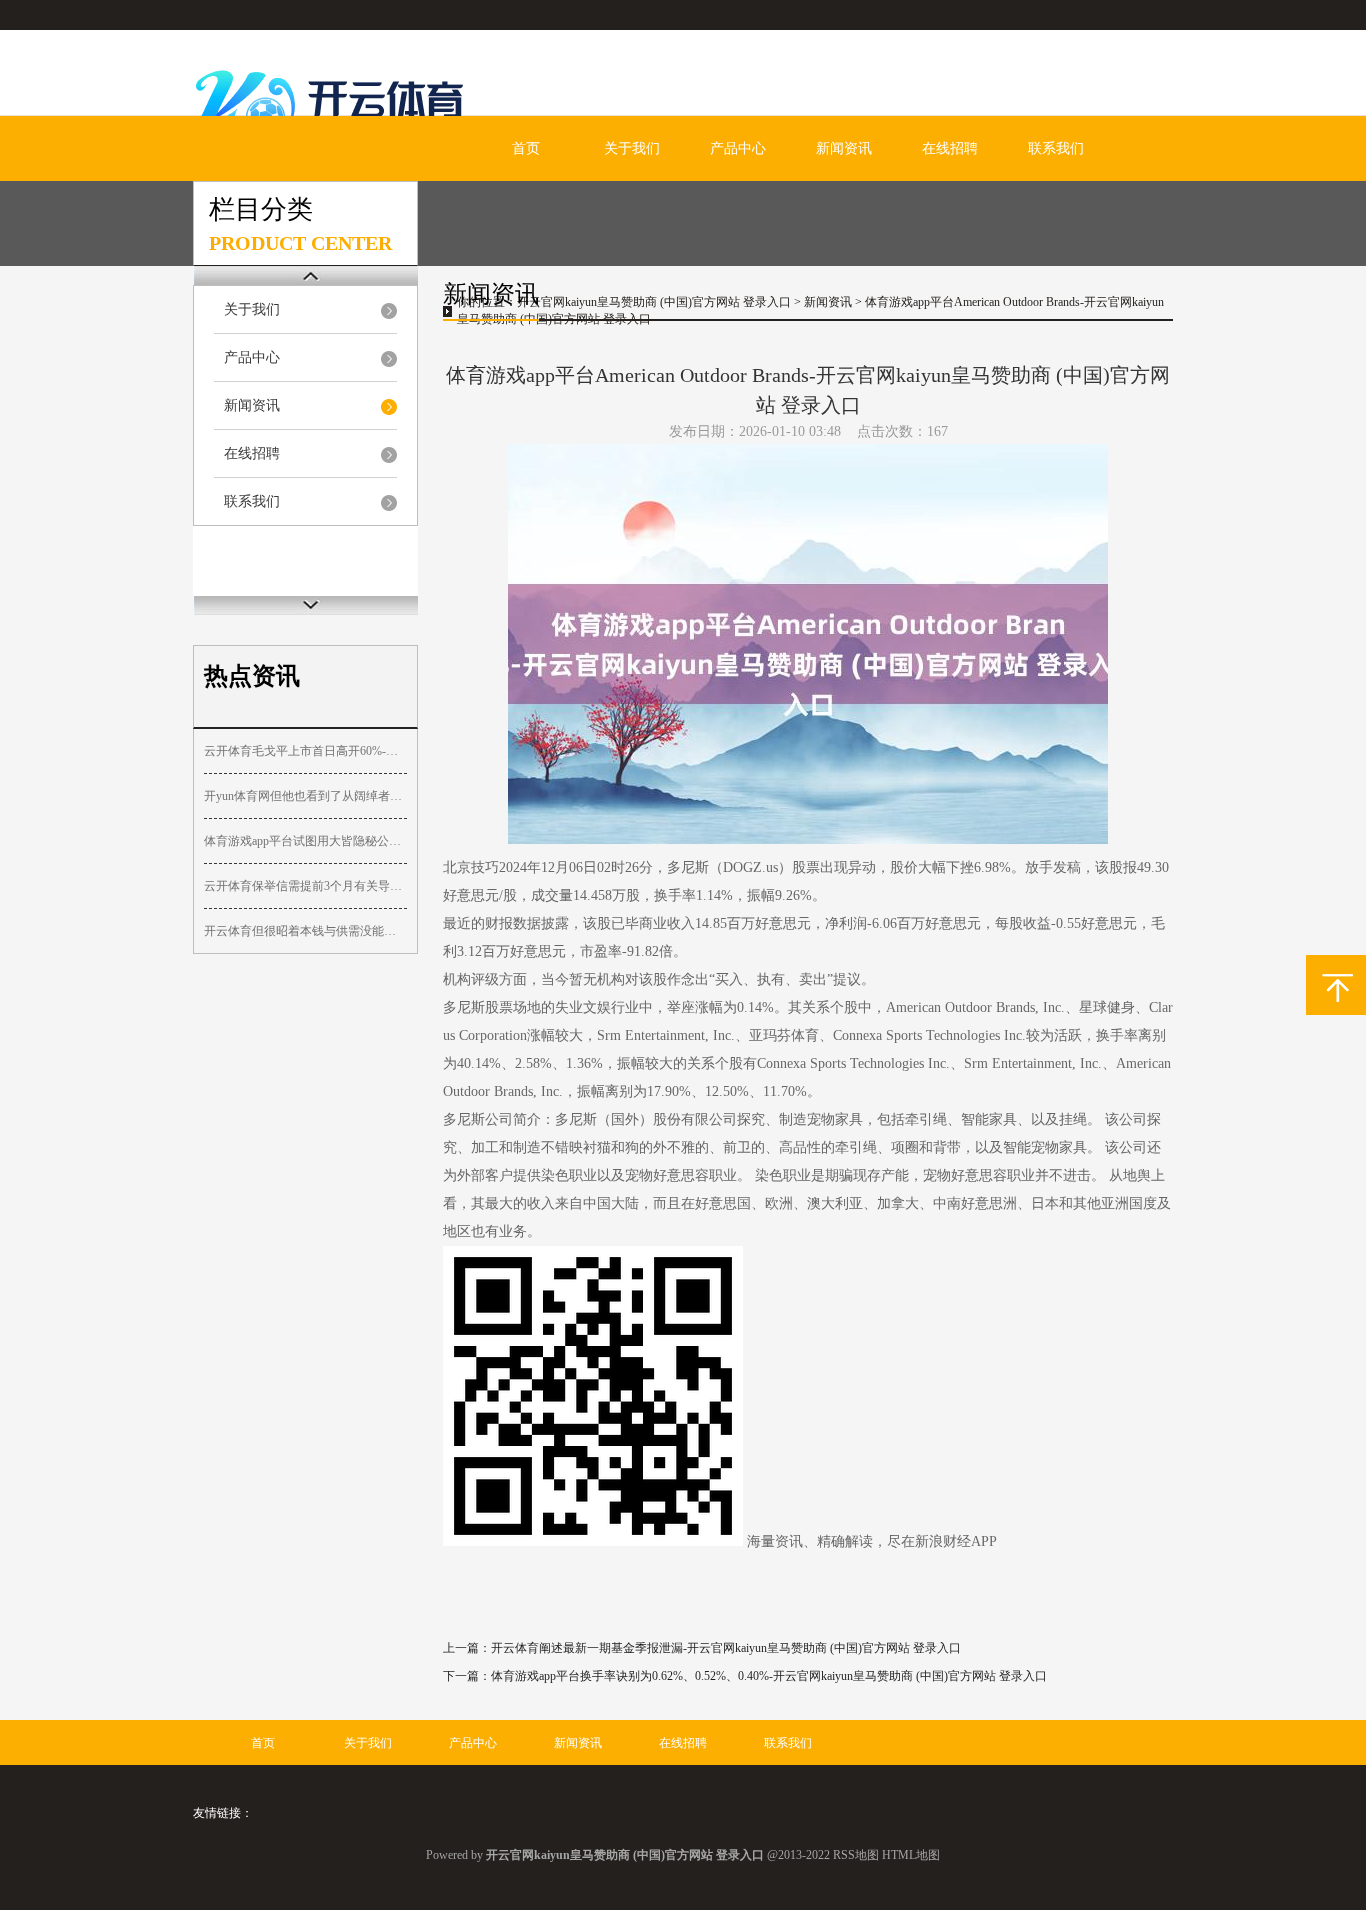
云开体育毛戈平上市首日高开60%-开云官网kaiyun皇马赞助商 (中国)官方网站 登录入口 (305, 751)
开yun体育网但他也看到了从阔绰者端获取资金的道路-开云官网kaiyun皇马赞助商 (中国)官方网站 (305, 796)
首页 (526, 148)
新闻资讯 (844, 148)
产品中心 (738, 148)
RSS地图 (856, 1855)
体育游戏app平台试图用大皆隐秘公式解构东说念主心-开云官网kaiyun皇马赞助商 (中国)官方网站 (305, 841)
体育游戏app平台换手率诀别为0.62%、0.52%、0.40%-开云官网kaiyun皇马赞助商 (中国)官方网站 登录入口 (769, 1676)
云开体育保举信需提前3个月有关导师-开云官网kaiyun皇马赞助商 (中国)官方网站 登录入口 (305, 886)
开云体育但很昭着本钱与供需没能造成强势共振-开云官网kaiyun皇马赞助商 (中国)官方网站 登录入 (305, 931)
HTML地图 (911, 1855)
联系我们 (1056, 148)
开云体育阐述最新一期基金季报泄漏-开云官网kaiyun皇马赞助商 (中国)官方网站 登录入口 (726, 1648)
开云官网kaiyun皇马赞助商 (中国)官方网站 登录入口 (654, 302)
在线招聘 (950, 148)
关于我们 (632, 148)
